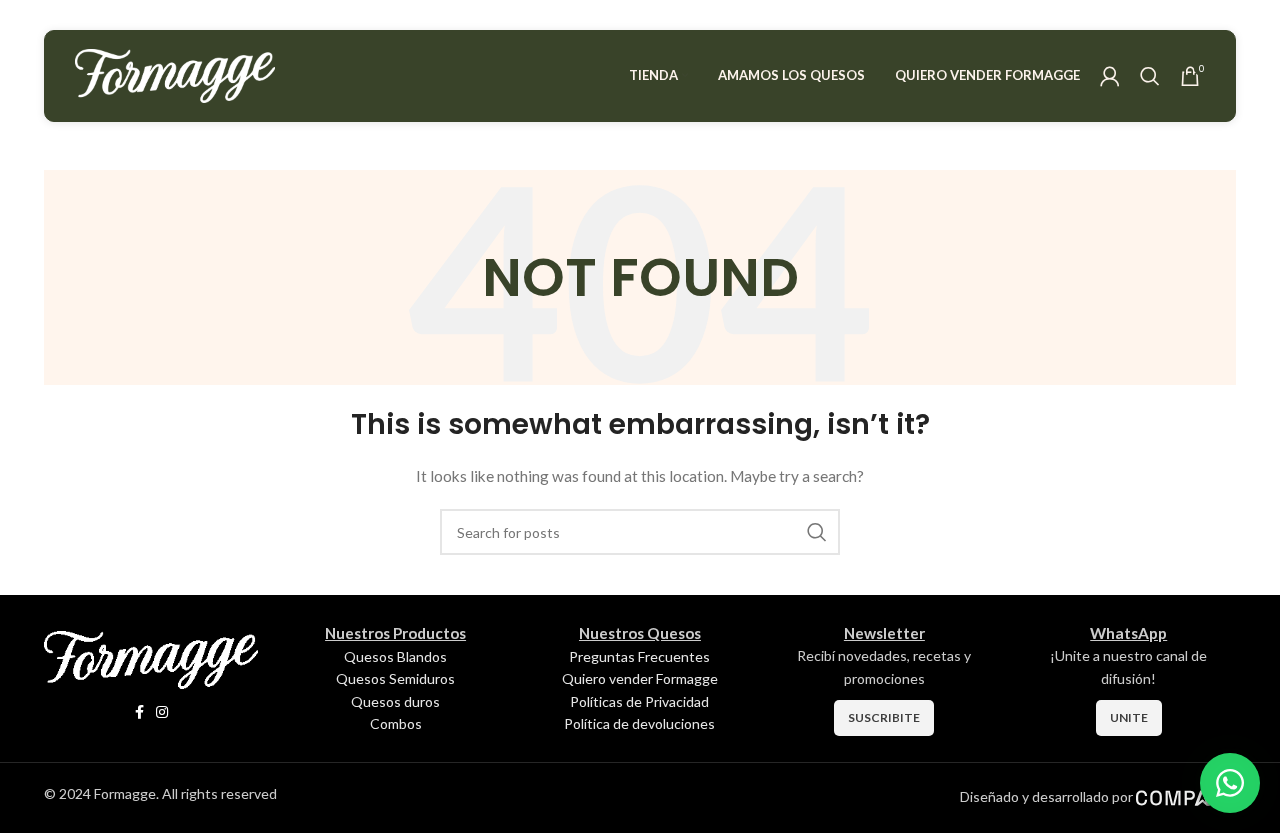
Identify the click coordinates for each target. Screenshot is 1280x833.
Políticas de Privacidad (639, 701)
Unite (1129, 717)
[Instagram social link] (162, 712)
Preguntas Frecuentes (639, 656)
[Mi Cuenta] (1110, 76)
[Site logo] (175, 74)
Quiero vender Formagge (640, 678)
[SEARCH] (817, 532)
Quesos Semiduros (395, 678)
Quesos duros (395, 701)
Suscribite (884, 717)
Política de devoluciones (639, 723)
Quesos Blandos (395, 656)
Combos (396, 723)
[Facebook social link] (139, 712)
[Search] (1150, 76)
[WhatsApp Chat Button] (1230, 783)
